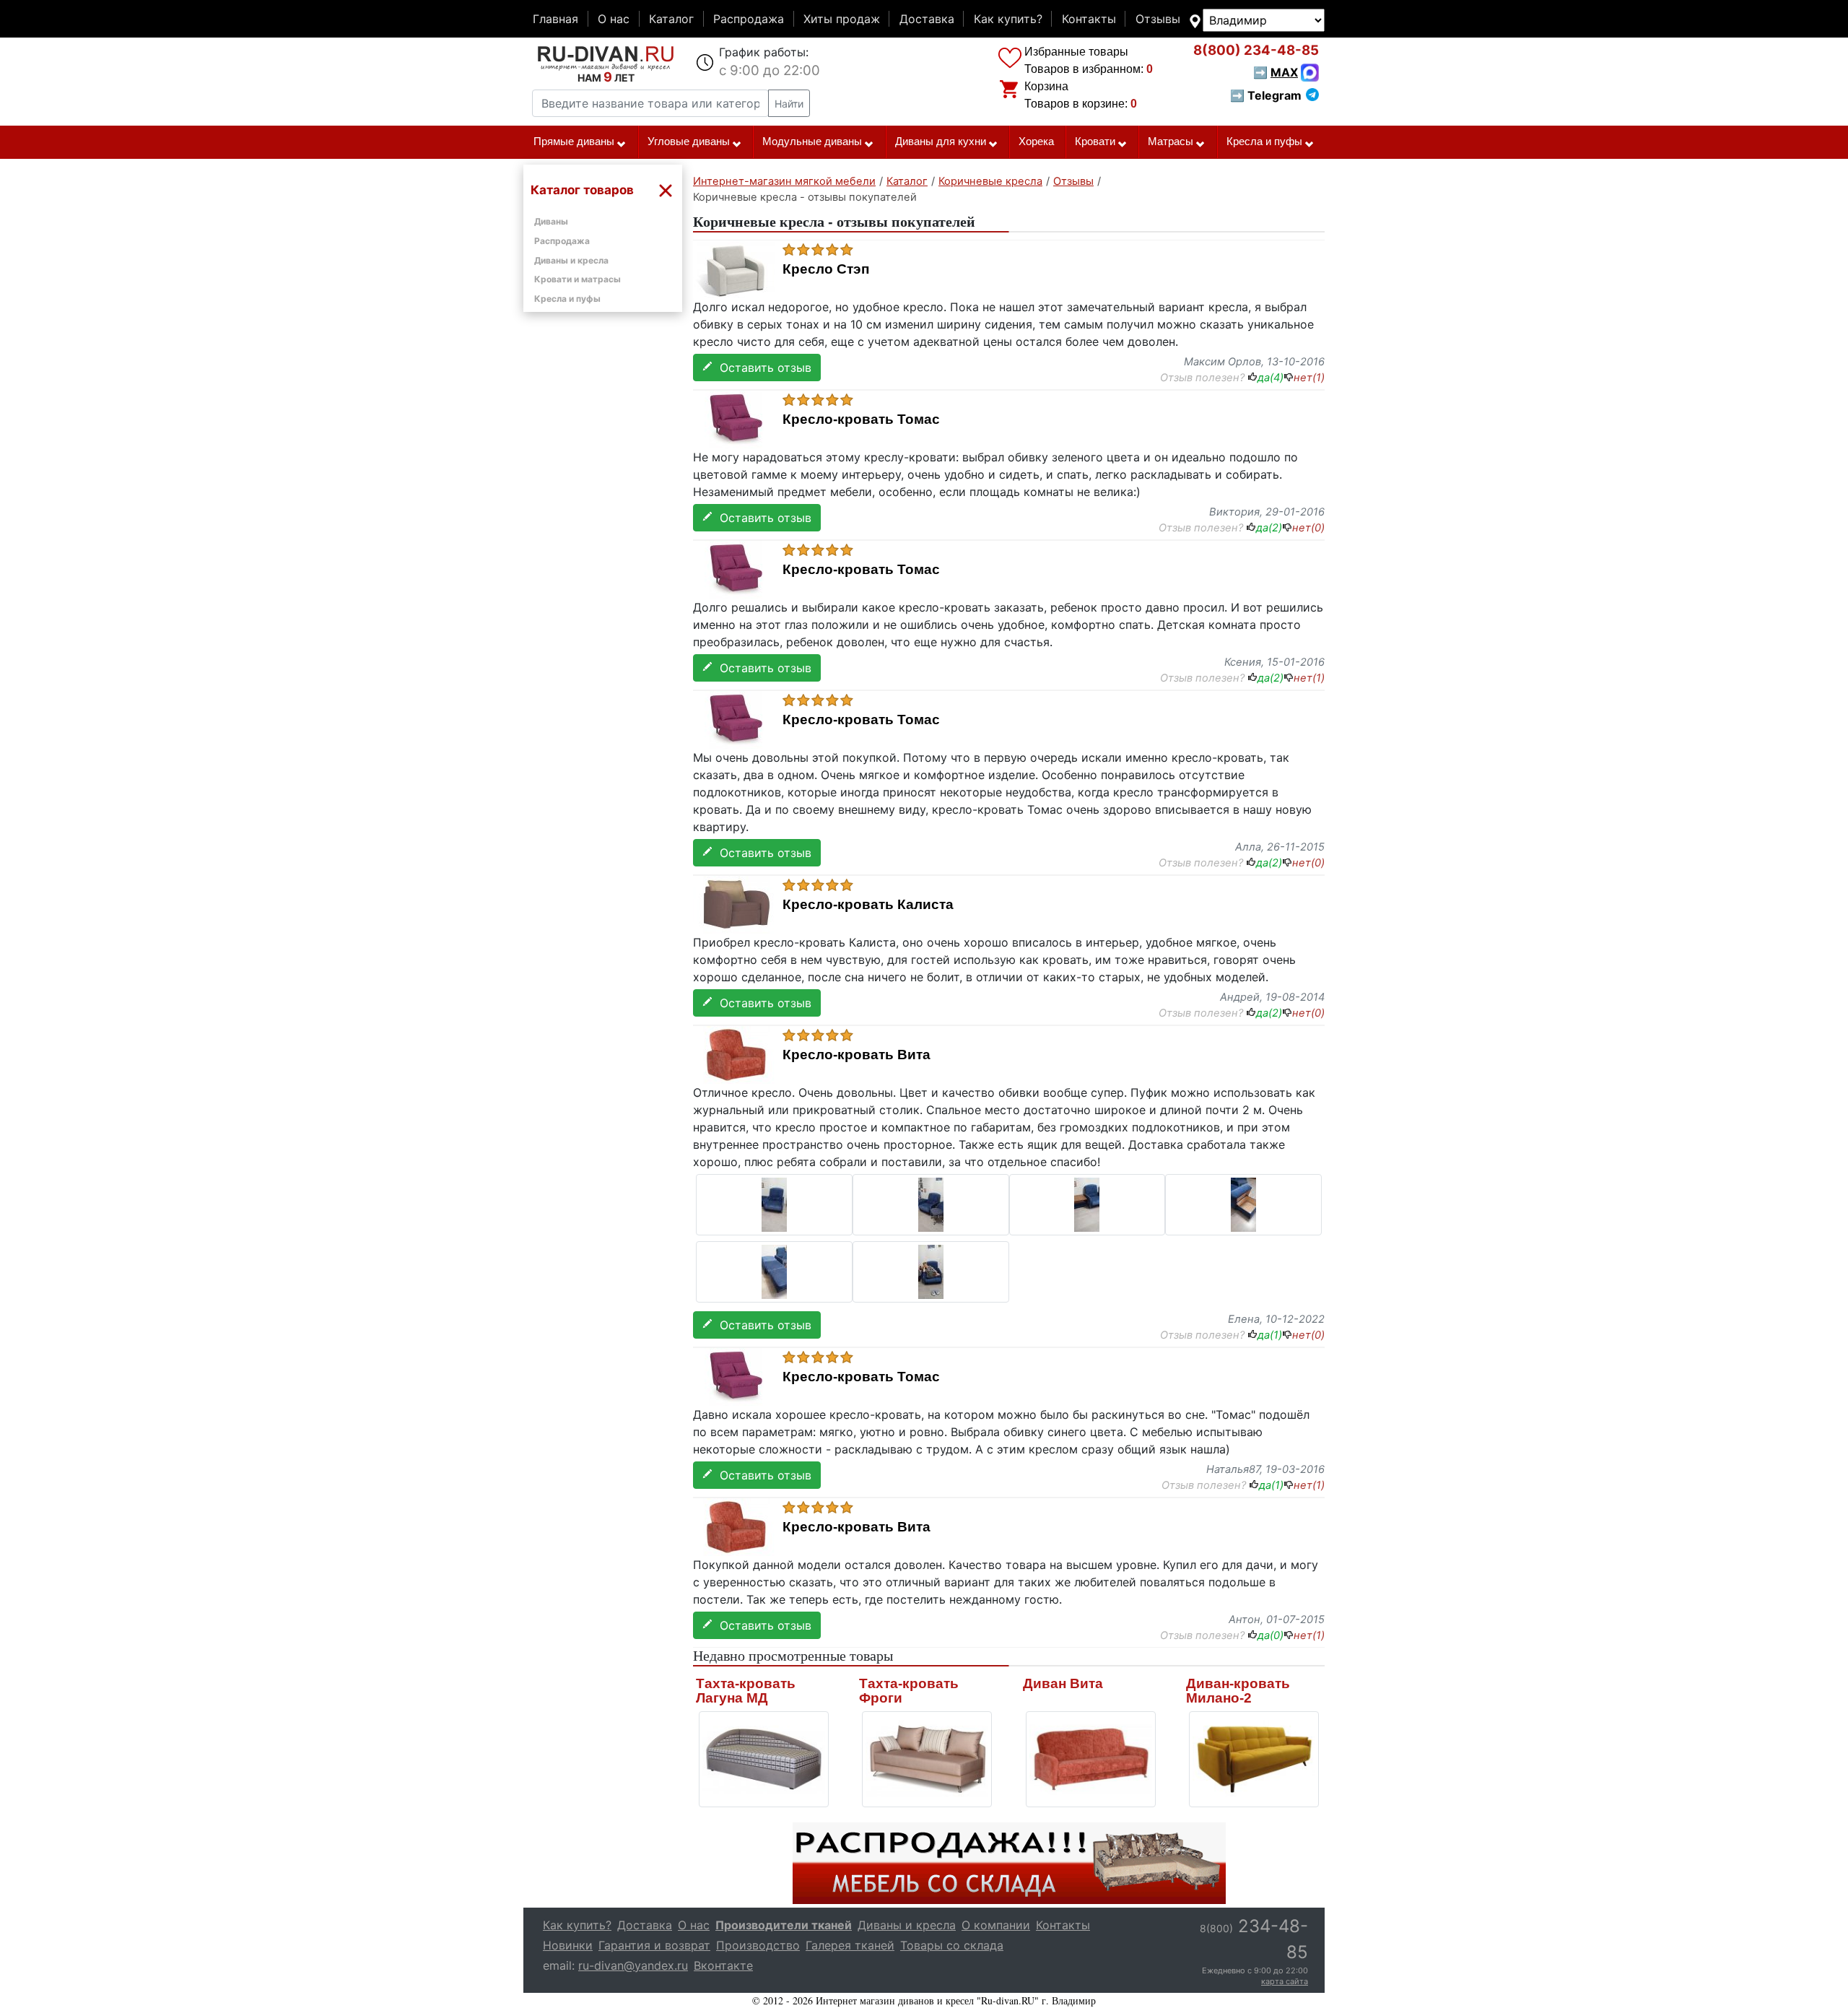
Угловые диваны (689, 142)
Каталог (671, 19)
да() (1270, 378)
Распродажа (749, 19)
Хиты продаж (842, 19)
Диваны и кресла (571, 260)
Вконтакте (723, 1965)
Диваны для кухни (941, 142)
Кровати (1095, 142)
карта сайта (1285, 1981)
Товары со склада (952, 1945)
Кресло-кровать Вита (857, 1055)
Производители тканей (784, 1925)
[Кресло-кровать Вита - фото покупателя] (774, 1204)
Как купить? (1008, 19)
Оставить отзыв (762, 368)
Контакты (1089, 19)
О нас (614, 19)
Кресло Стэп (826, 269)
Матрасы (1171, 142)
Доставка (927, 19)
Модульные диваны (812, 142)
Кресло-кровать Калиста (868, 905)
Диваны (551, 221)
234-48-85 (1256, 50)
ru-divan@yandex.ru (633, 1965)
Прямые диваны (574, 142)
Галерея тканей (850, 1945)
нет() (1309, 378)
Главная (555, 19)
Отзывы (1158, 19)
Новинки (568, 1945)
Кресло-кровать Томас (861, 420)
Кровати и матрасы (577, 279)
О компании (996, 1925)
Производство (758, 1945)
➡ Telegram (1266, 95)
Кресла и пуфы (1264, 142)
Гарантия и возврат (654, 1945)
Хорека (1036, 142)
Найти (789, 104)
